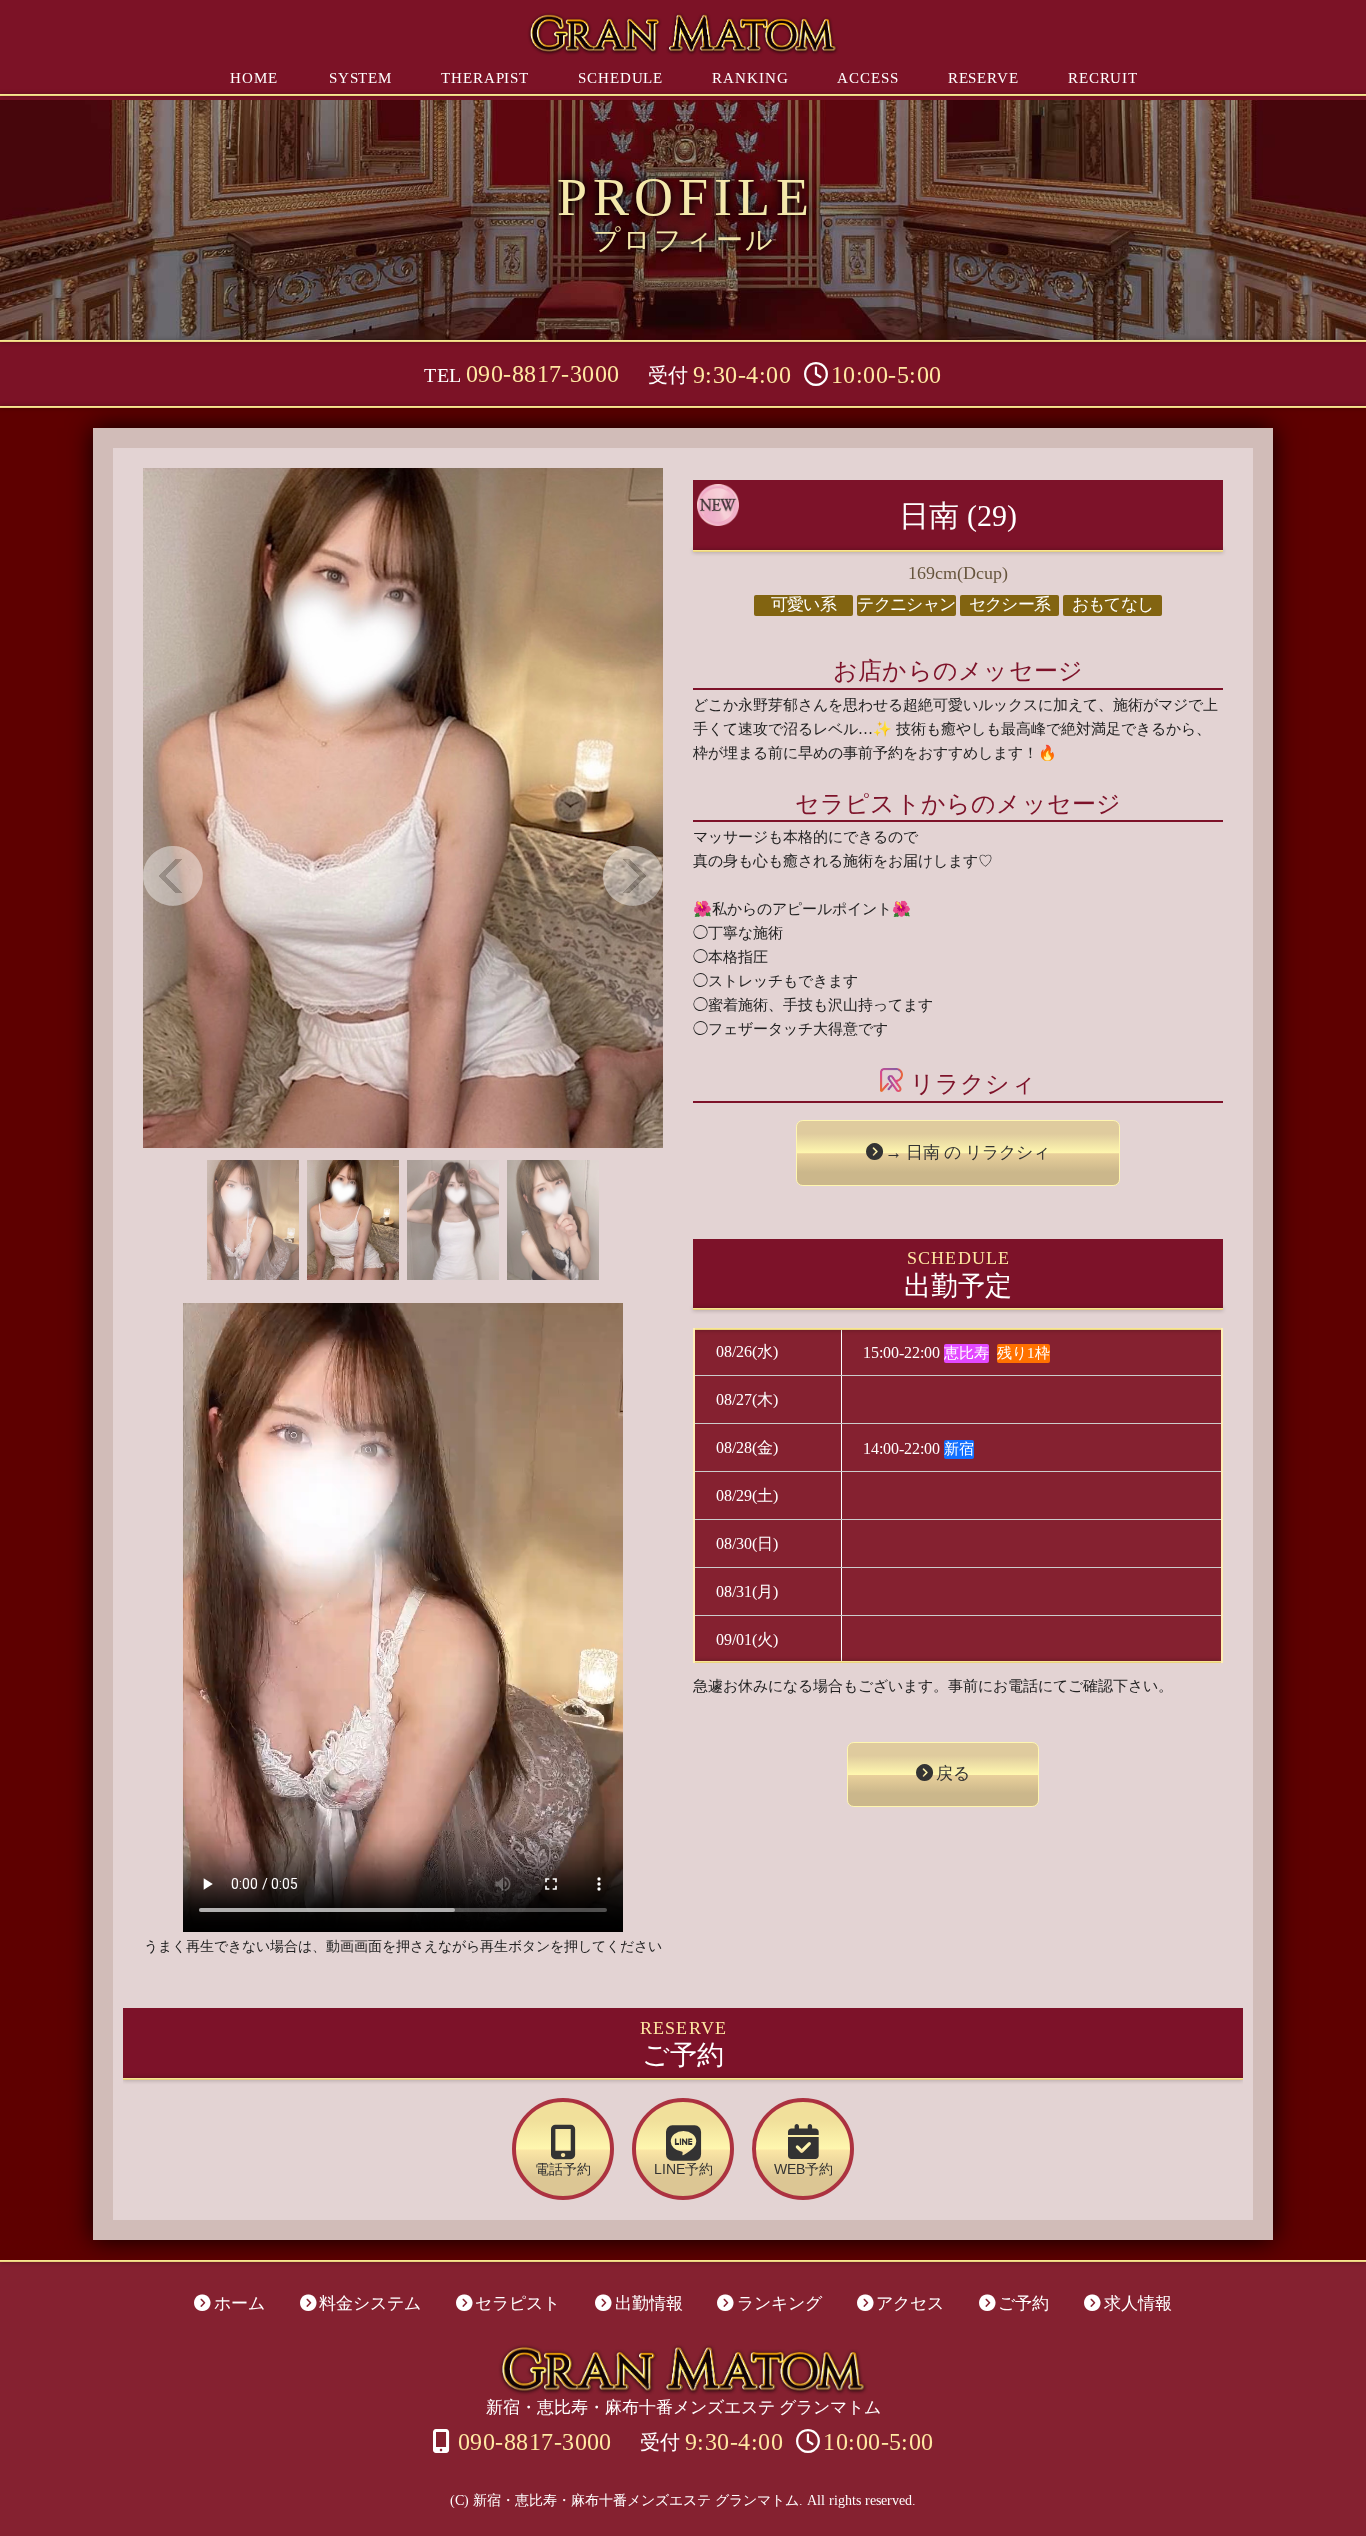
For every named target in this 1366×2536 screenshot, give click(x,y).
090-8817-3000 (543, 374)
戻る (953, 1773)
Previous (173, 876)
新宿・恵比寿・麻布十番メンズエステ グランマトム (683, 2407)
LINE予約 (683, 2169)
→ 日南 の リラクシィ (967, 1152)
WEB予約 (803, 2169)
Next (633, 876)
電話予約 (563, 2169)
